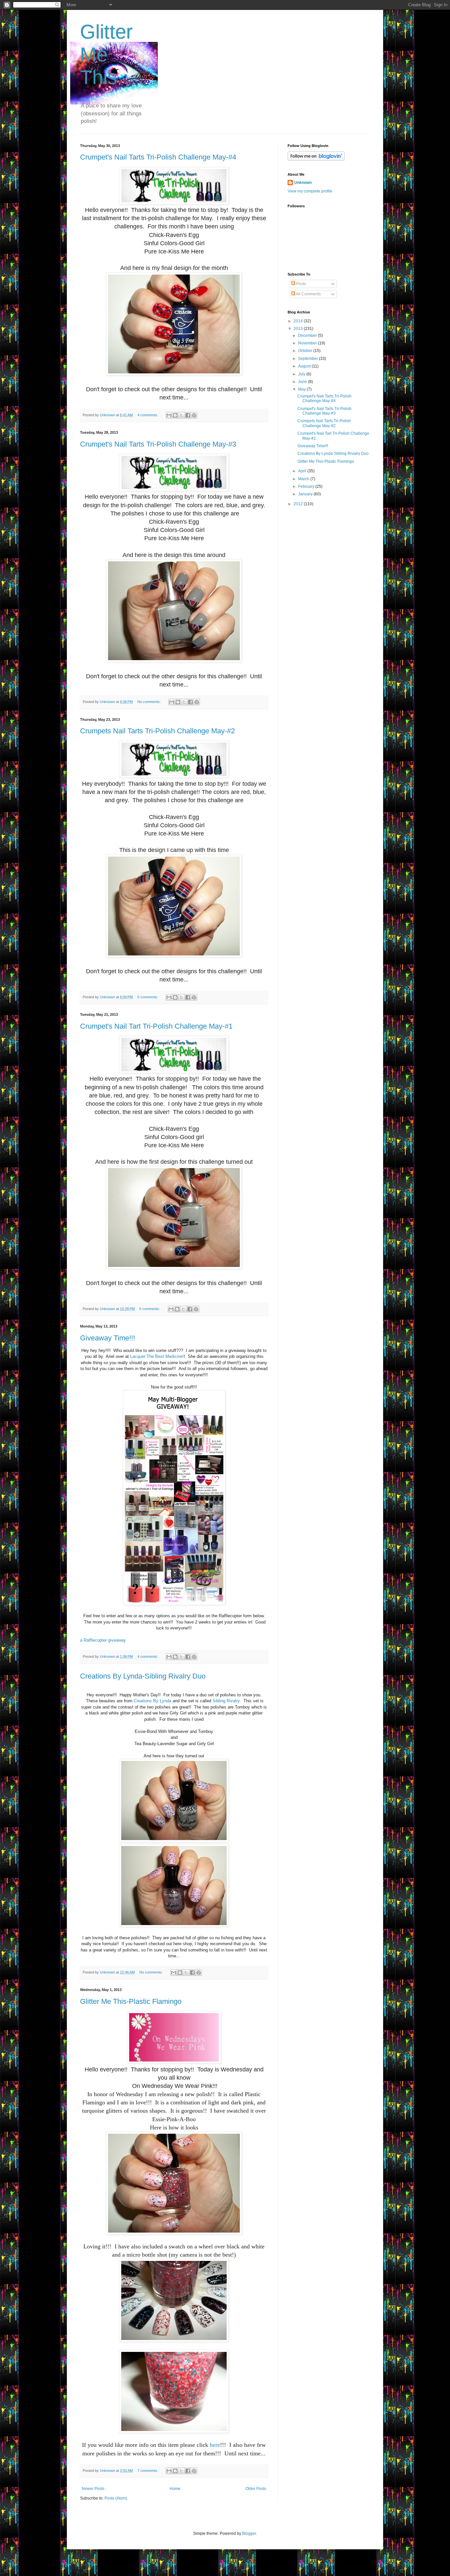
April (303, 471)
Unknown (303, 183)
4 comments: (148, 415)
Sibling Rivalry (226, 1701)
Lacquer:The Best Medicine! (157, 1356)
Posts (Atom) (116, 2498)
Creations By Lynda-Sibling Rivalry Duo (143, 1676)
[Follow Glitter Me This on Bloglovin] (316, 160)
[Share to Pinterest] (194, 415)
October (306, 351)
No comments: (150, 702)
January (306, 494)
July (302, 374)
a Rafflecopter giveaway (103, 1640)
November (308, 343)
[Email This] (169, 415)
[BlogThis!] (175, 415)
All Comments (308, 294)
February (307, 486)
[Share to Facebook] (188, 415)
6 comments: (148, 997)
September (309, 359)
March (304, 479)
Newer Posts (93, 2489)
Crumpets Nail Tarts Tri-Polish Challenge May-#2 (157, 731)
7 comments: (148, 2471)
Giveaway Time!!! (108, 1338)
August (305, 366)
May (302, 389)
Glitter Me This (106, 55)
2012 (299, 504)
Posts (301, 284)
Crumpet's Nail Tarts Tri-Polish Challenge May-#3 (158, 444)
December (308, 336)
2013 (299, 329)
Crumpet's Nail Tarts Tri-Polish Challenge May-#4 (158, 157)
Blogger (249, 2533)
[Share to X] (182, 415)
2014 (299, 321)
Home (175, 2489)
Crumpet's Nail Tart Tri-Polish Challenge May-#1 (156, 1026)
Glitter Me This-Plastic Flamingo (131, 2001)
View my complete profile (310, 191)
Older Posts (256, 2489)
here (215, 2445)
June (303, 382)
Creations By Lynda (153, 1701)
